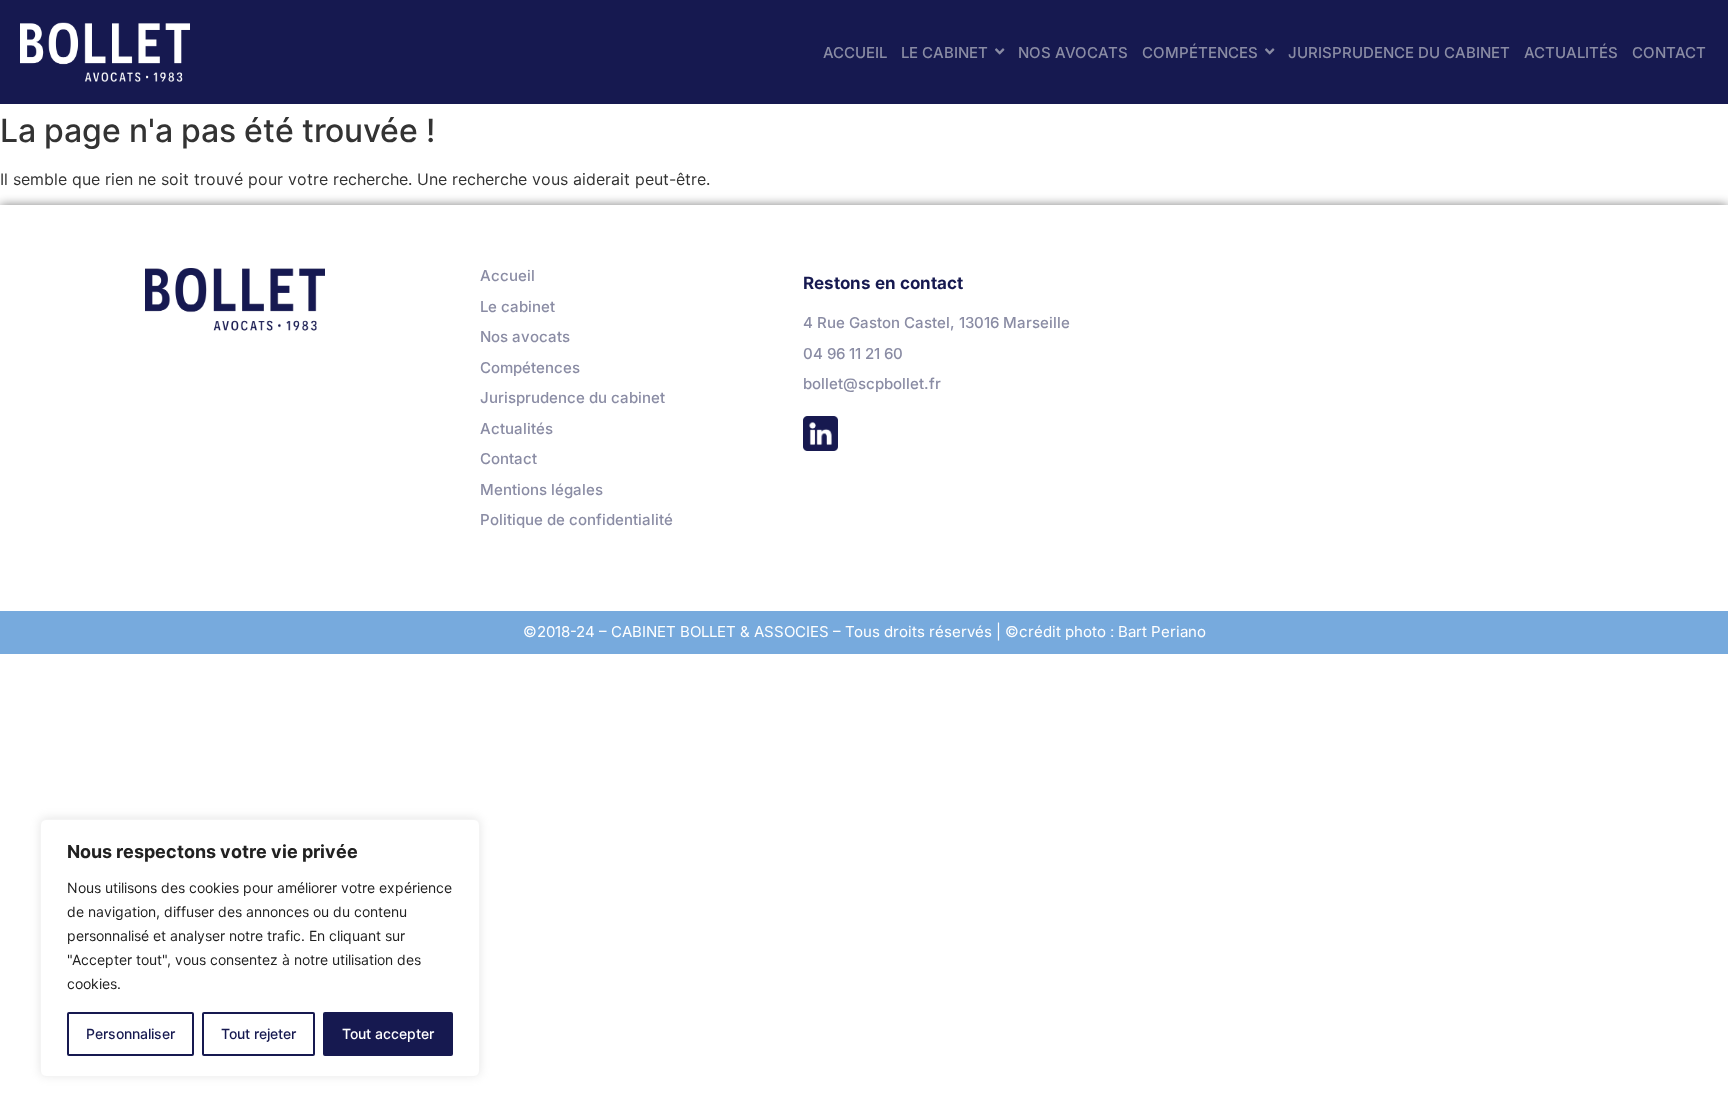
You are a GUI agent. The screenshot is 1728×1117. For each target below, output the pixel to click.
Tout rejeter (258, 1033)
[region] (260, 948)
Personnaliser (130, 1033)
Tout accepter (388, 1033)
